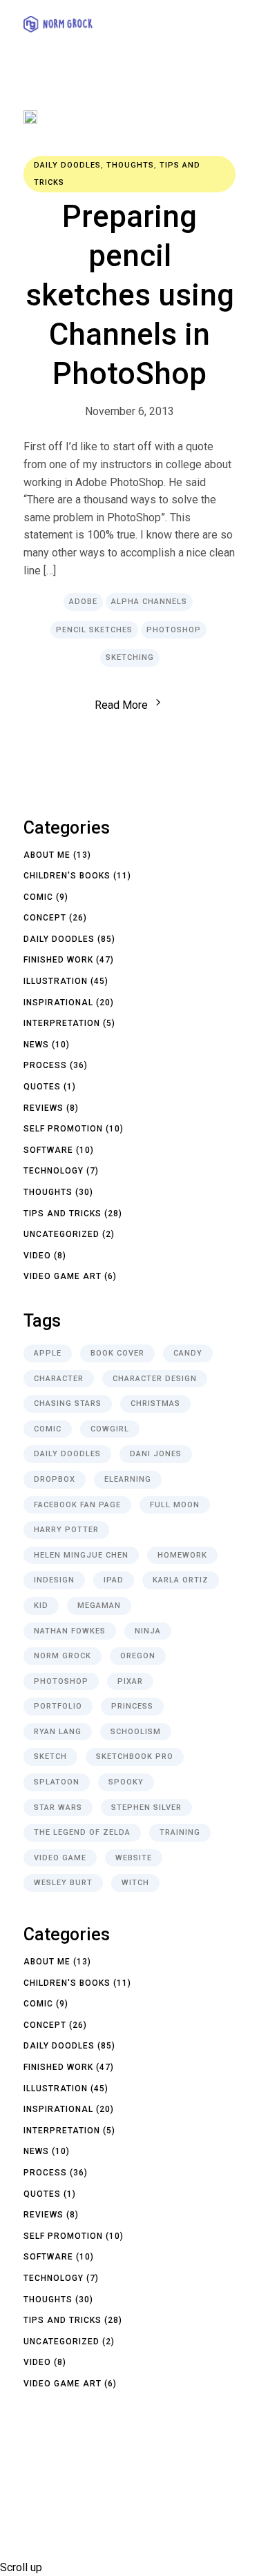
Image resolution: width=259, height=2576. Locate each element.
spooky (126, 1782)
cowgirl (110, 1429)
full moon (175, 1505)
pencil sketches (94, 630)
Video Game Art (63, 1276)
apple (48, 1353)
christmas (155, 1403)
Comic (38, 897)
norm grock (63, 1656)
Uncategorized (61, 1234)
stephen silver (146, 1808)
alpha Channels (149, 602)
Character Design (155, 1379)
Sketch (50, 1757)
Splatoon (57, 1782)
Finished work (58, 960)
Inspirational (58, 1003)
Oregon (138, 1656)
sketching (130, 657)
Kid (41, 1606)
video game (60, 1858)
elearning (128, 1479)
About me (47, 855)
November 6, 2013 (129, 411)
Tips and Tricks (63, 1214)
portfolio (58, 1706)
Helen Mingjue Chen (81, 1555)
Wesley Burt (63, 1883)
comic (48, 1429)
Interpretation (62, 1023)
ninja (148, 1631)
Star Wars (58, 1808)
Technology (54, 1171)
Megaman (99, 1606)
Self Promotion (63, 1129)
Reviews (44, 1108)
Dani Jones (156, 1454)
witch (135, 1883)
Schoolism (136, 1732)
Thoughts (130, 165)
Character (59, 1379)
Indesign (54, 1580)
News (36, 1045)
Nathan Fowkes (70, 1631)
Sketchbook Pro (135, 1757)
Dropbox (55, 1479)
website (134, 1858)
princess (132, 1706)
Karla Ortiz (181, 1580)
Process (45, 1065)
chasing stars (68, 1403)
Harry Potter (66, 1530)
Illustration (56, 981)
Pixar (130, 1681)
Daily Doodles (67, 165)
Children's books (67, 876)
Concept (45, 918)
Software (48, 1150)
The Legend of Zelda (82, 1832)
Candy (188, 1353)
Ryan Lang (58, 1732)
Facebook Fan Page (77, 1505)
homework (182, 1555)
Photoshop (174, 630)
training (180, 1832)
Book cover (117, 1353)
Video (37, 1256)
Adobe (83, 602)
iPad (114, 1580)
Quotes (42, 1087)
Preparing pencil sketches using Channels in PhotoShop (130, 295)
